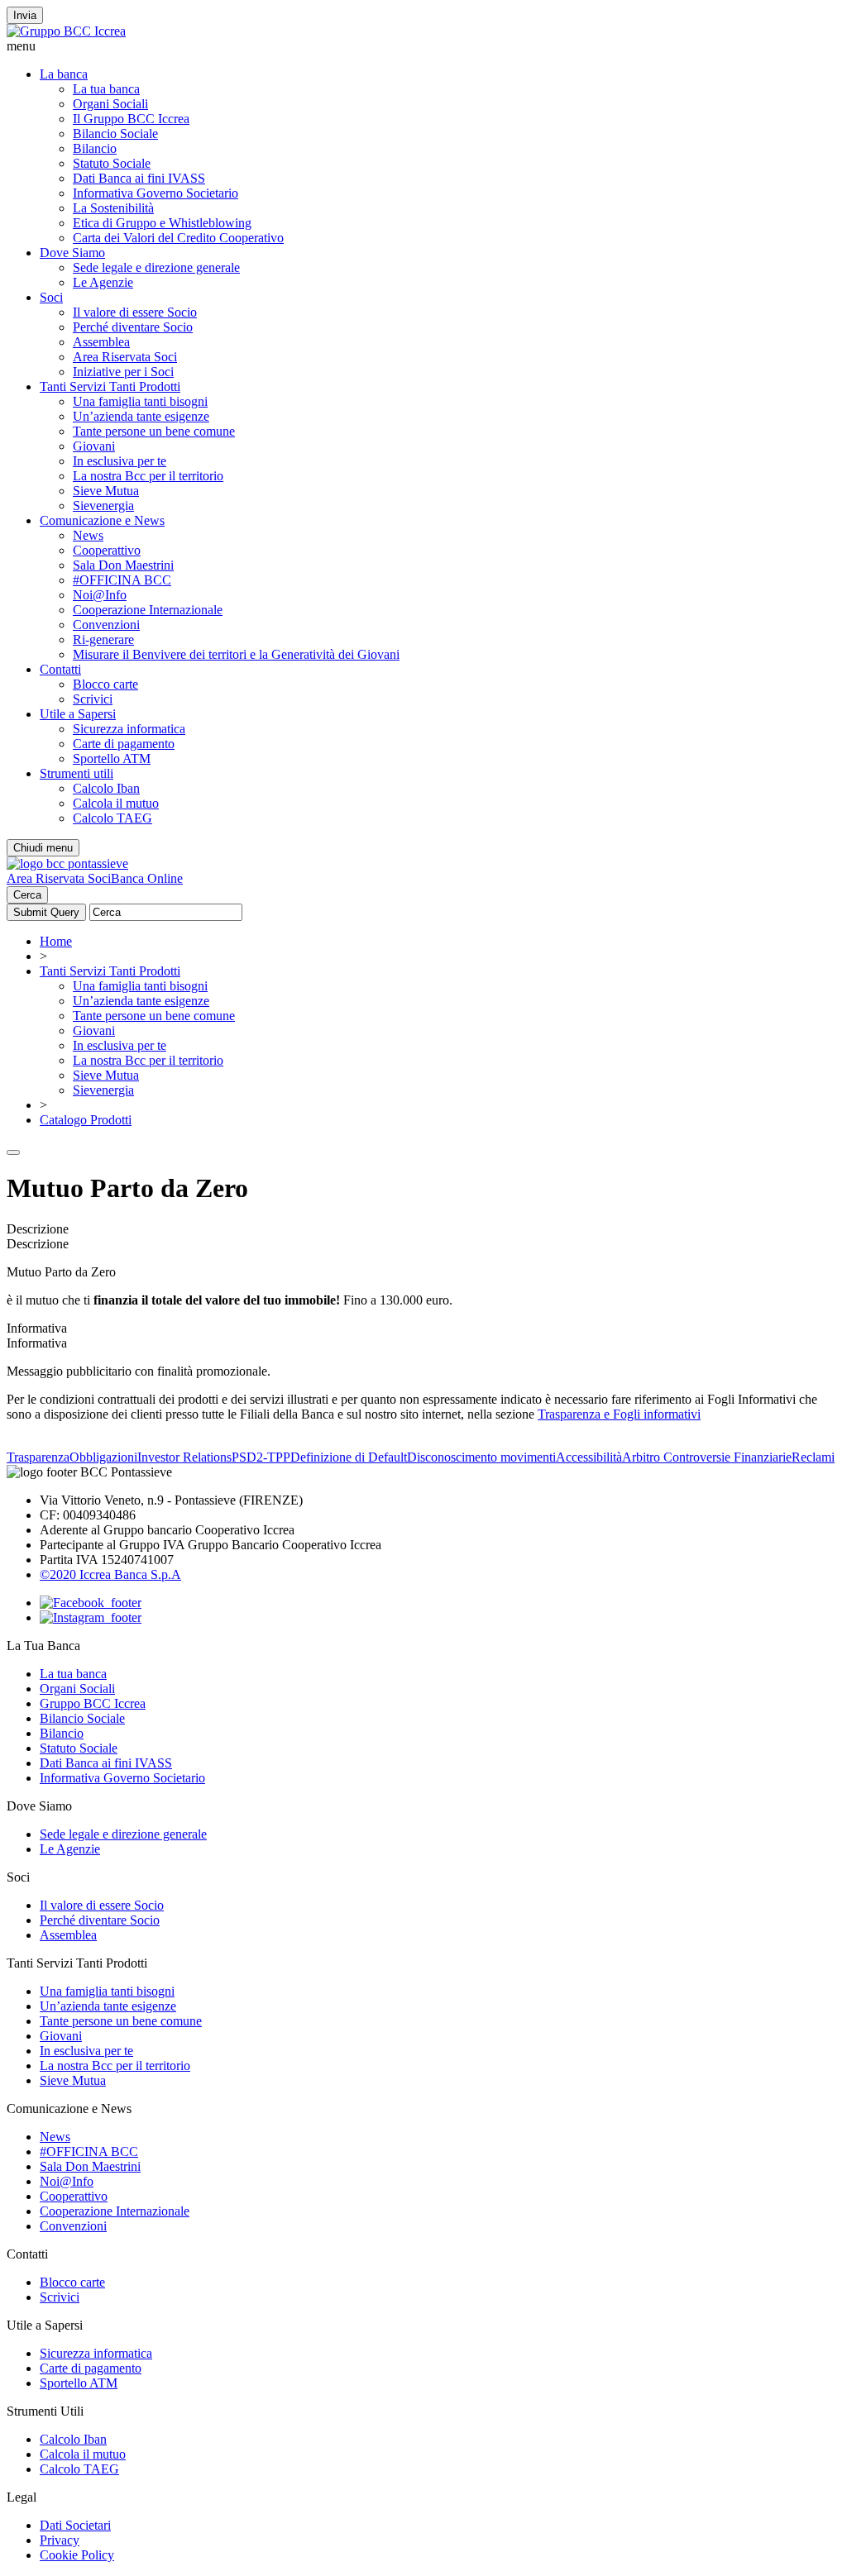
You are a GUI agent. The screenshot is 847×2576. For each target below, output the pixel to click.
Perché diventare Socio (133, 327)
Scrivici (93, 699)
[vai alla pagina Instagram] (91, 1617)
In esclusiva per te (120, 461)
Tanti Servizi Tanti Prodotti (110, 386)
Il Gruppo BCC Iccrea (131, 119)
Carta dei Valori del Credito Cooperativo (178, 238)
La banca (64, 74)
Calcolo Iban (106, 788)
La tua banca (106, 89)
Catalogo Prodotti (86, 1120)
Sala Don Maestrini (123, 565)
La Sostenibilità (113, 208)
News (88, 535)
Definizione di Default (349, 1457)
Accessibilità (589, 1457)
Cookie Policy (77, 2555)
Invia (25, 15)
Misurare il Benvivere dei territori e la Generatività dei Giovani (236, 654)
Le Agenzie (103, 282)
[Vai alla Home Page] (67, 863)
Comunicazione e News (102, 520)
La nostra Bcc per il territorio (148, 476)
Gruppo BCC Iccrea (93, 1703)
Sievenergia (103, 506)
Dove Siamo (72, 253)
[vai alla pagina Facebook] (91, 1603)
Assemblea (101, 342)
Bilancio (95, 148)
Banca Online (147, 878)
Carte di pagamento (124, 744)
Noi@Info (100, 595)
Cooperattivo (107, 550)
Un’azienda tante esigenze (141, 416)
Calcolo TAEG (112, 818)
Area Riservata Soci (125, 357)
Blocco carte (105, 684)
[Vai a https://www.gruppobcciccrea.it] (66, 31)
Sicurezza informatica (129, 729)
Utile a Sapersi (78, 714)
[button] (423, 46)
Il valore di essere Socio (135, 312)
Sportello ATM (112, 758)
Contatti (60, 669)
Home (56, 941)
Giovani (94, 446)
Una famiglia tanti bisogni (140, 401)
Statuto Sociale (112, 163)
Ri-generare (103, 639)
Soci (51, 297)
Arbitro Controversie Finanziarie (707, 1457)
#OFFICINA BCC (122, 580)
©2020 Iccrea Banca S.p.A (110, 1574)
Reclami (813, 1457)
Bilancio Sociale (115, 134)
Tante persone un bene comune (154, 431)
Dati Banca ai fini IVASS (139, 178)
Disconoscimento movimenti (481, 1457)
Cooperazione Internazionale (148, 610)
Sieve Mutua (106, 491)
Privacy (60, 2540)
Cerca (27, 895)
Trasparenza (38, 1457)
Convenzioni (106, 625)
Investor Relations (184, 1457)
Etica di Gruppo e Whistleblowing (162, 223)
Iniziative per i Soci (123, 372)
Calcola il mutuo (116, 803)
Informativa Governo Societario (156, 193)
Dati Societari (75, 2525)
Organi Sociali (110, 104)
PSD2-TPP (261, 1457)
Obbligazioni (103, 1457)
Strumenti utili (77, 773)
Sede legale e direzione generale (156, 267)
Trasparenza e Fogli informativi (619, 1414)
